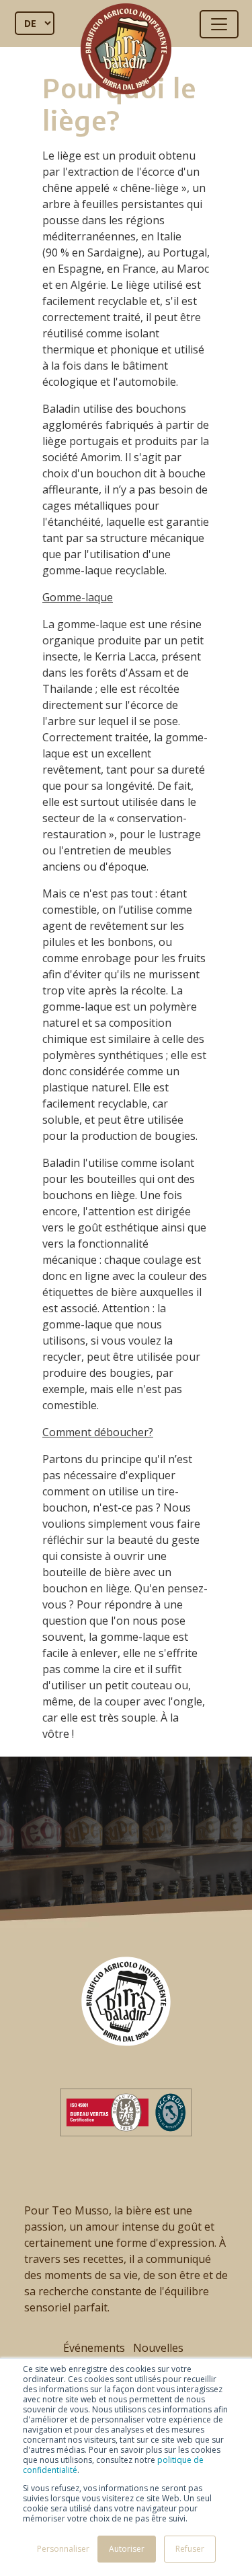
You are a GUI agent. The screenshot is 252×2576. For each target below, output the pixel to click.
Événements (94, 2348)
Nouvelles (158, 2348)
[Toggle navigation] (219, 24)
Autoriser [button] (127, 2549)
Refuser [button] (190, 2549)
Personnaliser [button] (63, 2549)
